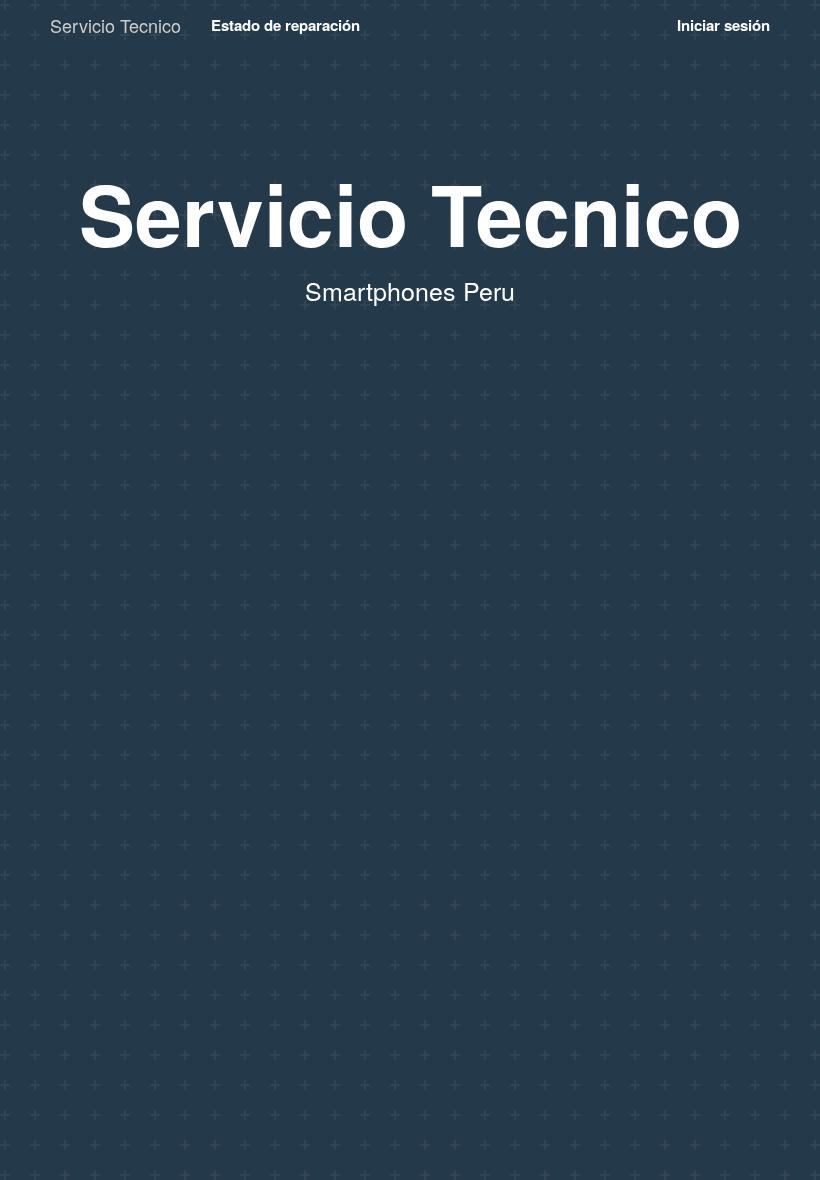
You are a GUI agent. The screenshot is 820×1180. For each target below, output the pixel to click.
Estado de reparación (285, 25)
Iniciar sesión (723, 25)
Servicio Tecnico (115, 25)
